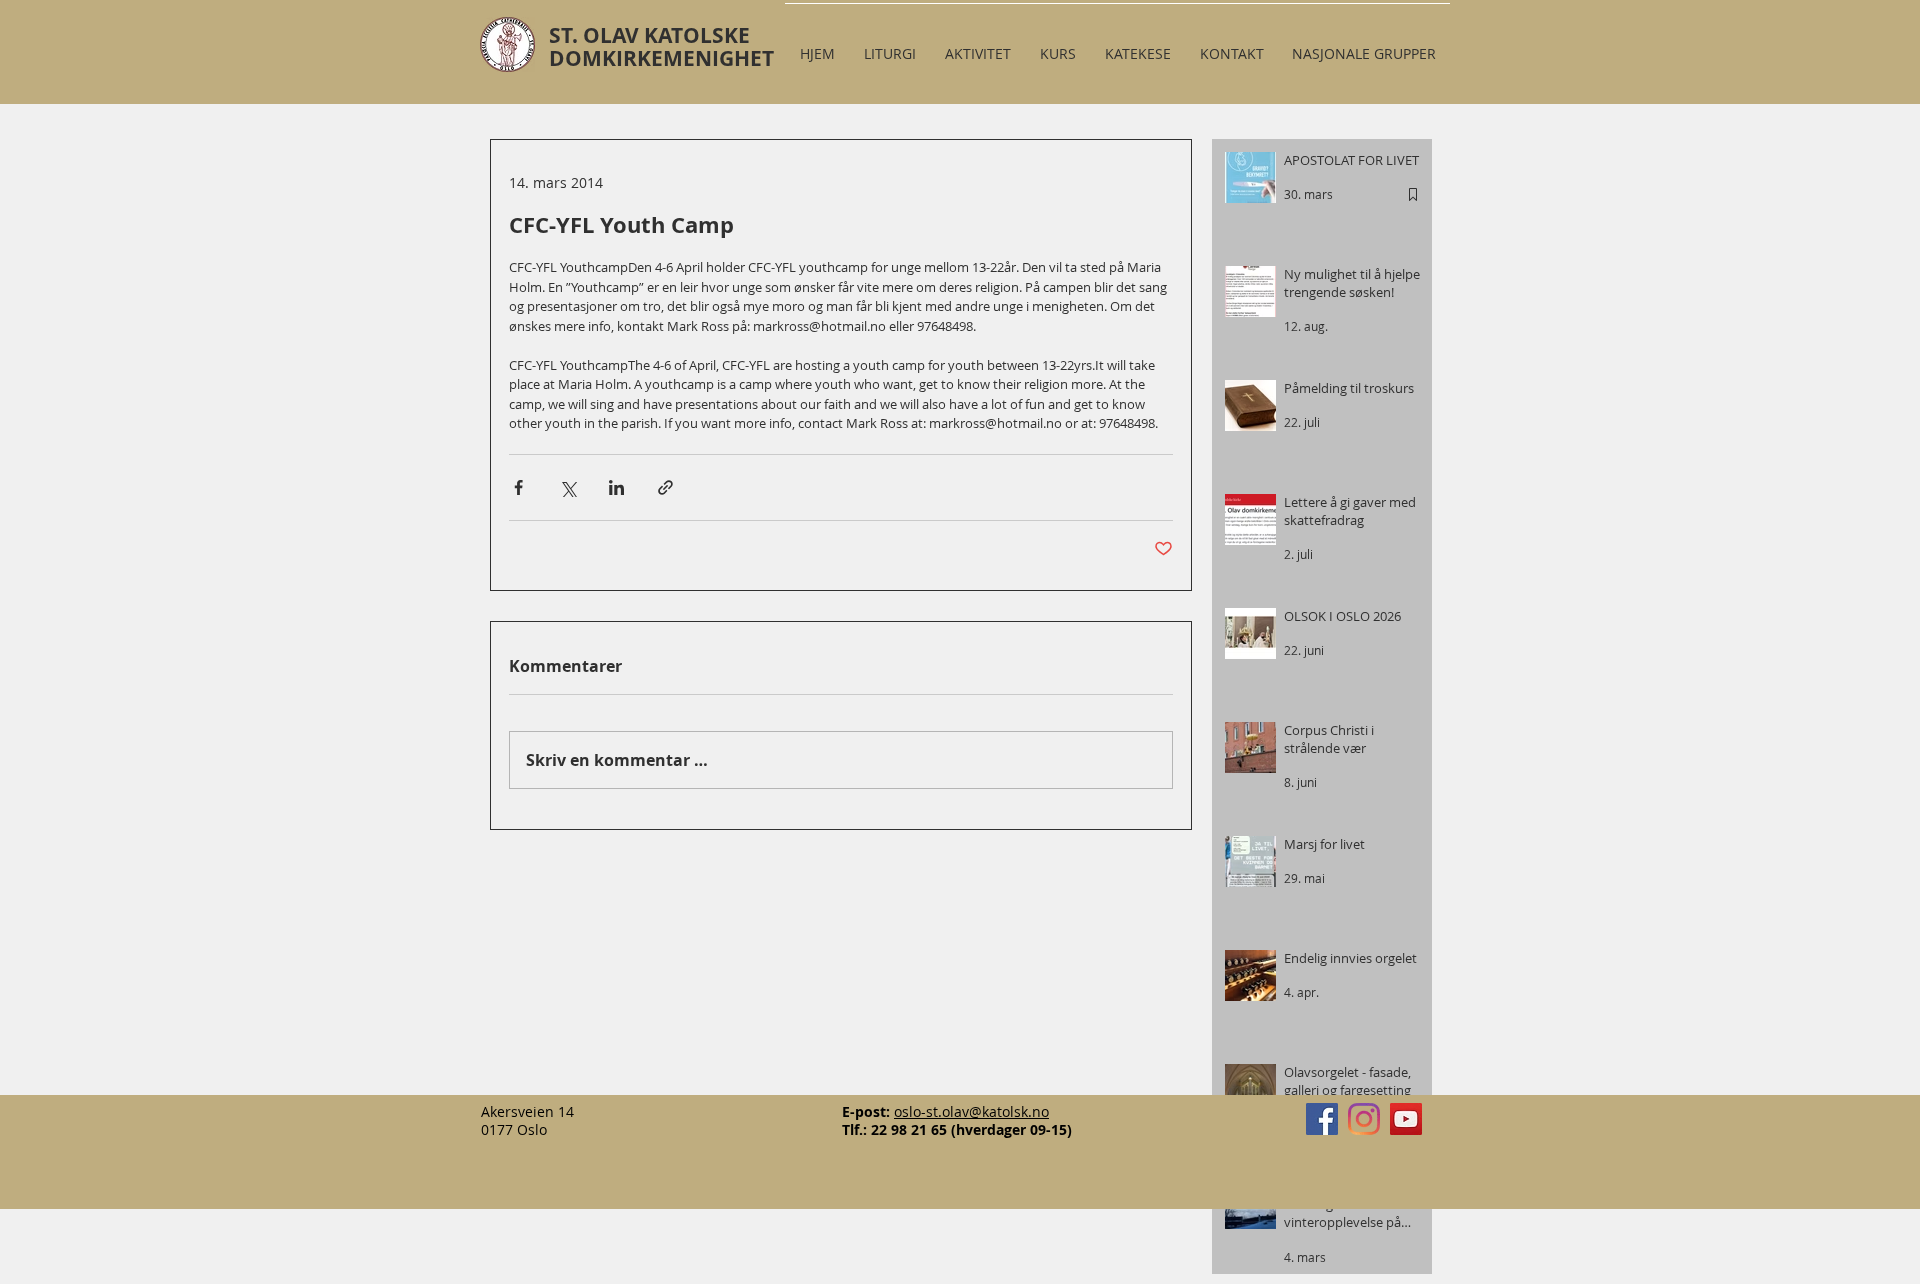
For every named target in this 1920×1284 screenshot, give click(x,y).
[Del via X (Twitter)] (567, 487)
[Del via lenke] (665, 487)
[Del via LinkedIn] (616, 487)
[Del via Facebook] (518, 487)
